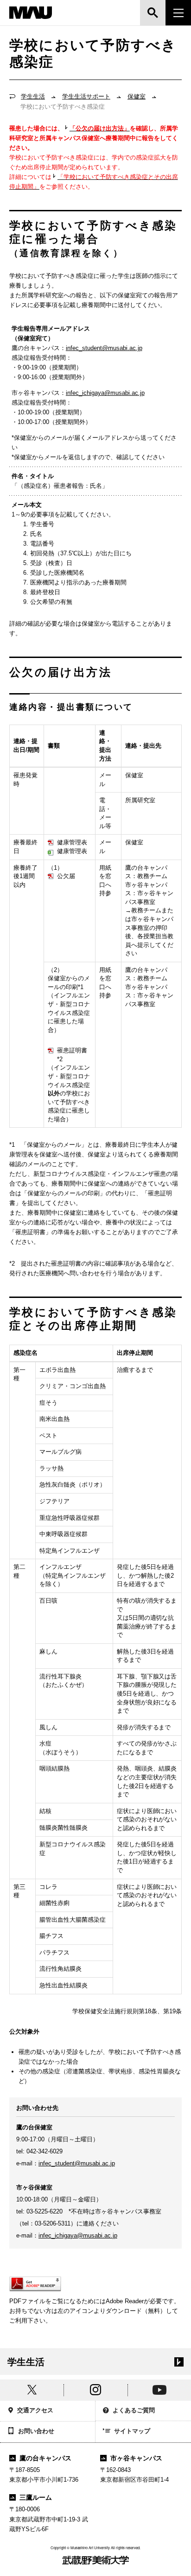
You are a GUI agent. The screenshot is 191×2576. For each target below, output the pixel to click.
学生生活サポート (86, 96)
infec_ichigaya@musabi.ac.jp (105, 393)
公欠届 (66, 876)
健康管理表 (72, 842)
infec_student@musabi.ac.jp (104, 348)
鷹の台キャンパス (45, 2458)
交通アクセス (35, 2410)
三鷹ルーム (36, 2497)
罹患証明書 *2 (72, 1055)
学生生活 (33, 96)
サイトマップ (132, 2431)
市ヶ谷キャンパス (136, 2458)
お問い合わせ (36, 2431)
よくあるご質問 (134, 2410)
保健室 (137, 96)
